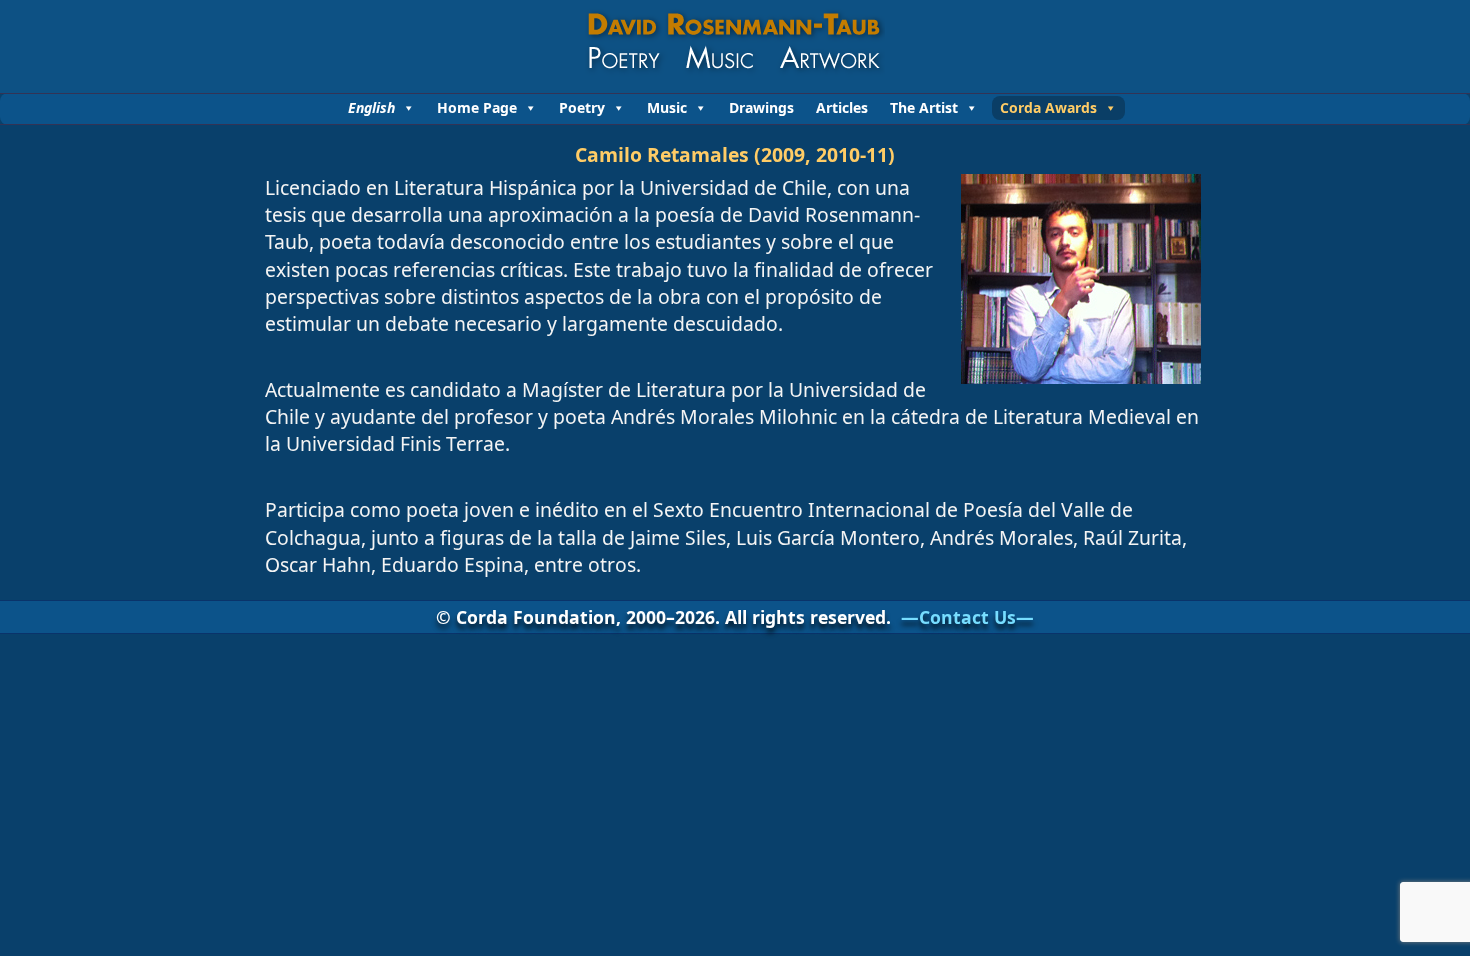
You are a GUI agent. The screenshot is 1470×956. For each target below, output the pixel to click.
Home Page (477, 107)
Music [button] (667, 107)
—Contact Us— (967, 617)
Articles (842, 107)
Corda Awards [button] (1048, 107)
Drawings (761, 107)
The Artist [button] (924, 107)
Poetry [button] (582, 107)
